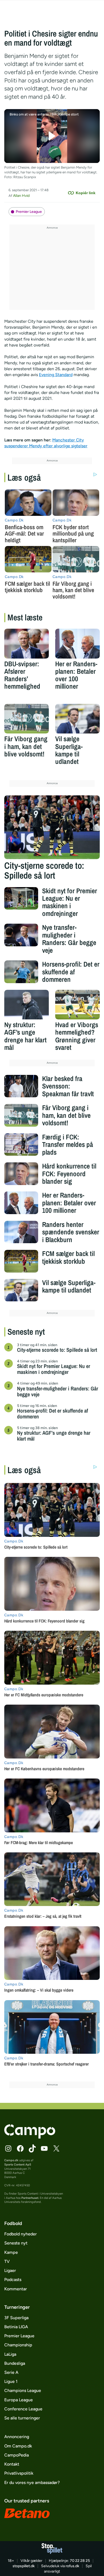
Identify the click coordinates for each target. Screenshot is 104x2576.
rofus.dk (72, 2566)
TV (7, 2261)
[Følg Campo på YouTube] (44, 2148)
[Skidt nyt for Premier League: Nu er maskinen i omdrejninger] (21, 898)
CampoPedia (17, 2455)
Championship (18, 2345)
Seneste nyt (16, 2243)
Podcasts (13, 2280)
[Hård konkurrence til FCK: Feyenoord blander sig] (21, 1174)
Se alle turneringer (22, 2418)
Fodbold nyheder (21, 2234)
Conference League (23, 2409)
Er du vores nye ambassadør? (32, 2483)
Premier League (29, 212)
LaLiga (10, 2354)
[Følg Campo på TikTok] (32, 2148)
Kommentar (16, 2289)
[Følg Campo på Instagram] (8, 2148)
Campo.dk (11, 2160)
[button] (52, 136)
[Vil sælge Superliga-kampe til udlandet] (77, 719)
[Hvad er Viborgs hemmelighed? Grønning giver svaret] (77, 1005)
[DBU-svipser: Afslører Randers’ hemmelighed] (27, 643)
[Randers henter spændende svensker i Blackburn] (21, 1232)
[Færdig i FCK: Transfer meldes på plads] (21, 1145)
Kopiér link (86, 193)
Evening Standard (56, 375)
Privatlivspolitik (19, 2473)
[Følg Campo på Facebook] (20, 2148)
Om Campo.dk (18, 2446)
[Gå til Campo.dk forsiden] (30, 2137)
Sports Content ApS (18, 2164)
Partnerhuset (30, 2198)
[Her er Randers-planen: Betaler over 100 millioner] (77, 643)
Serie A (11, 2372)
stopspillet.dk (24, 2566)
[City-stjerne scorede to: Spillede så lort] (52, 827)
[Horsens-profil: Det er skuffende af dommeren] (21, 972)
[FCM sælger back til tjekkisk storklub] (21, 1261)
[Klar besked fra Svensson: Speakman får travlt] (21, 1086)
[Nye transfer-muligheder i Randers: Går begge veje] (21, 935)
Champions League (23, 2390)
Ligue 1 (11, 2381)
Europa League (19, 2400)
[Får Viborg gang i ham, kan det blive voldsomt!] (27, 719)
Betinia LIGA (16, 2327)
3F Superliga (16, 2318)
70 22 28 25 (80, 2561)
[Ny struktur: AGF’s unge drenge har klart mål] (27, 1005)
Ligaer (10, 2270)
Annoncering (17, 2437)
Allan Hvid (21, 196)
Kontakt (12, 2464)
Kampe (11, 2252)
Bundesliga (15, 2363)
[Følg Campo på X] (56, 2148)
